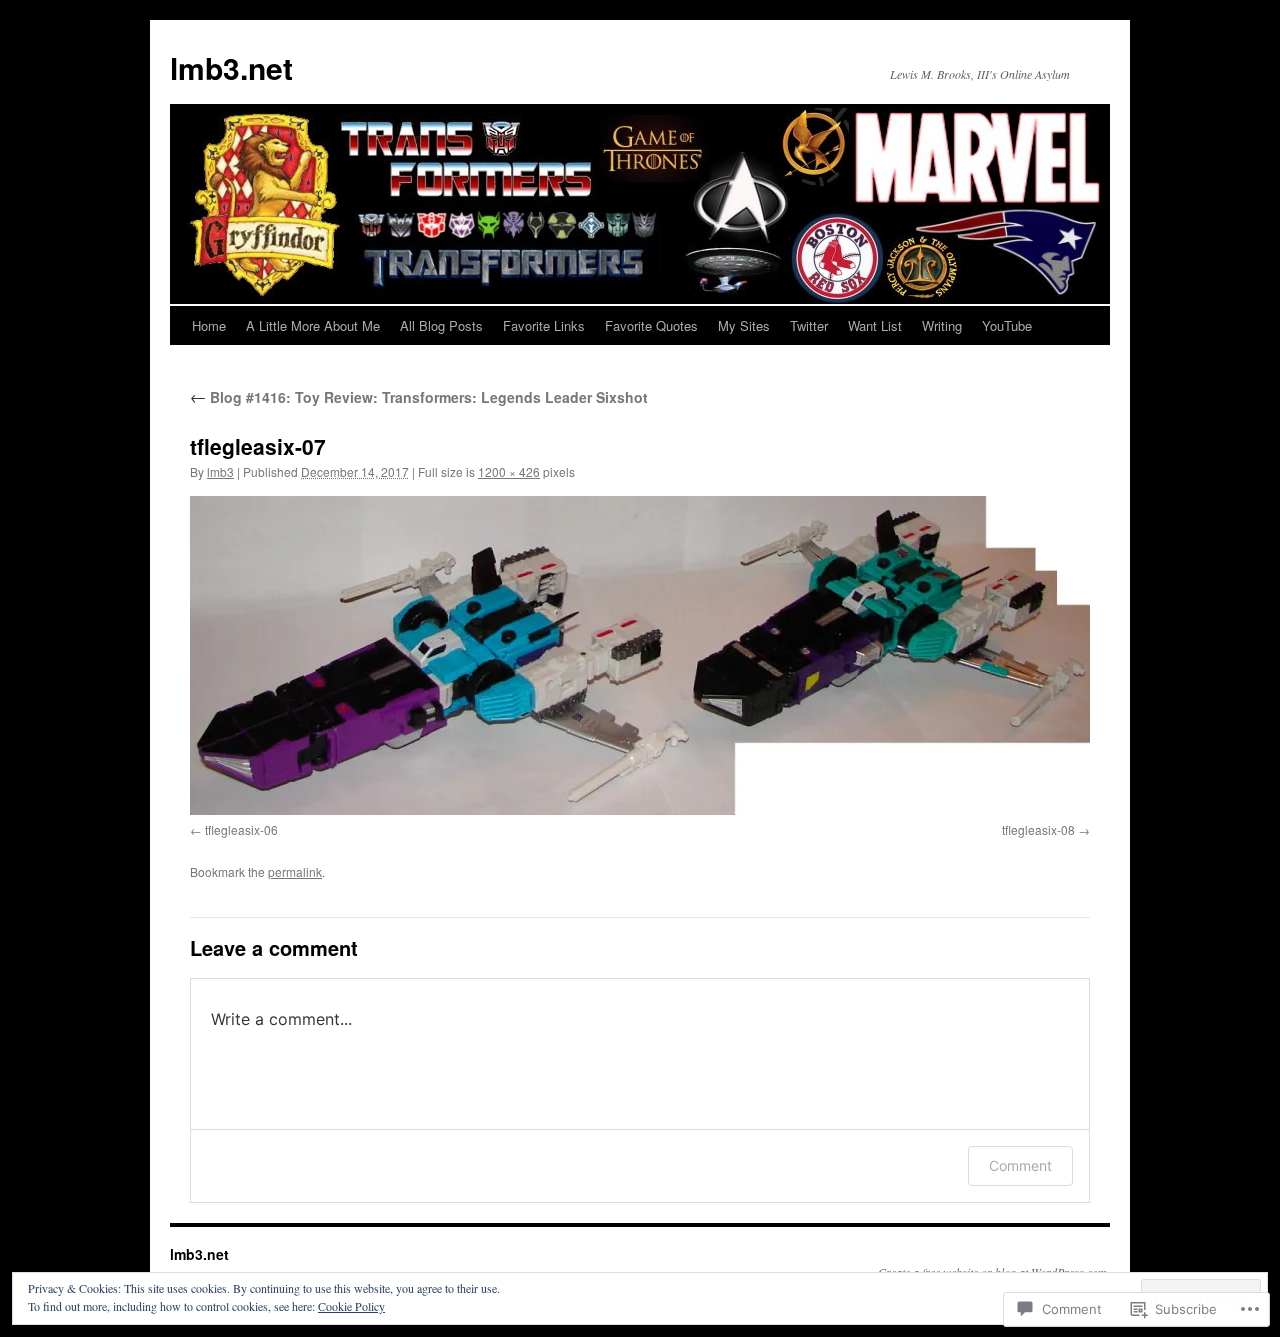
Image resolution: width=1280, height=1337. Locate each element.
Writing (942, 325)
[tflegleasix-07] (640, 655)
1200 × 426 (509, 471)
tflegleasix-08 (1038, 829)
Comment (1020, 1165)
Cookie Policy (351, 1306)
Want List (875, 325)
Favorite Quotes (651, 325)
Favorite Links (544, 325)
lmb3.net (231, 67)
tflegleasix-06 (241, 829)
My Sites (744, 325)
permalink (295, 871)
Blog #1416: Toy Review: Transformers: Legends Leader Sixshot (419, 397)
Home (209, 325)
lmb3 (220, 471)
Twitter (809, 325)
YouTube (1007, 325)
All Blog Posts (441, 325)
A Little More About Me (313, 325)
